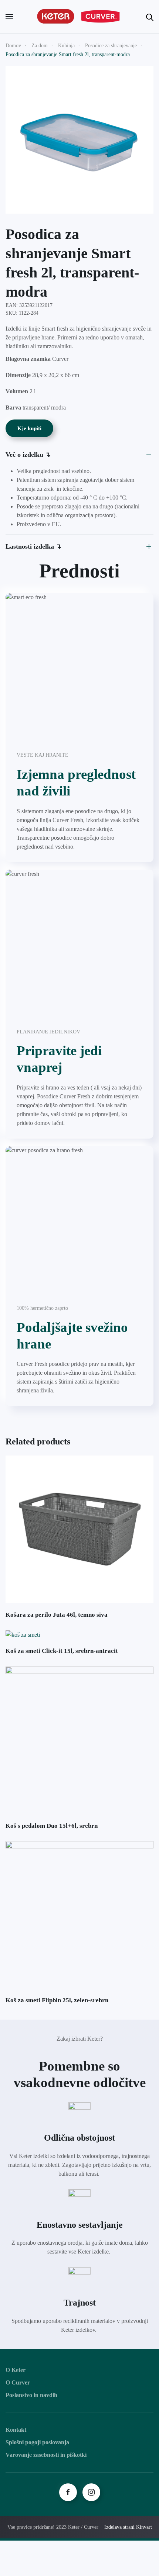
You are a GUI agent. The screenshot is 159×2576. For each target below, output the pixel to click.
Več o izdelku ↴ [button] (28, 455)
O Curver (18, 2382)
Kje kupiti (29, 428)
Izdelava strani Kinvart (128, 2527)
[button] (9, 17)
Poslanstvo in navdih (31, 2395)
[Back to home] (79, 17)
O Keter (16, 2370)
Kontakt (16, 2430)
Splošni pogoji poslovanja (37, 2442)
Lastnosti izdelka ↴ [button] (33, 546)
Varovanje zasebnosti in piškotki (46, 2455)
